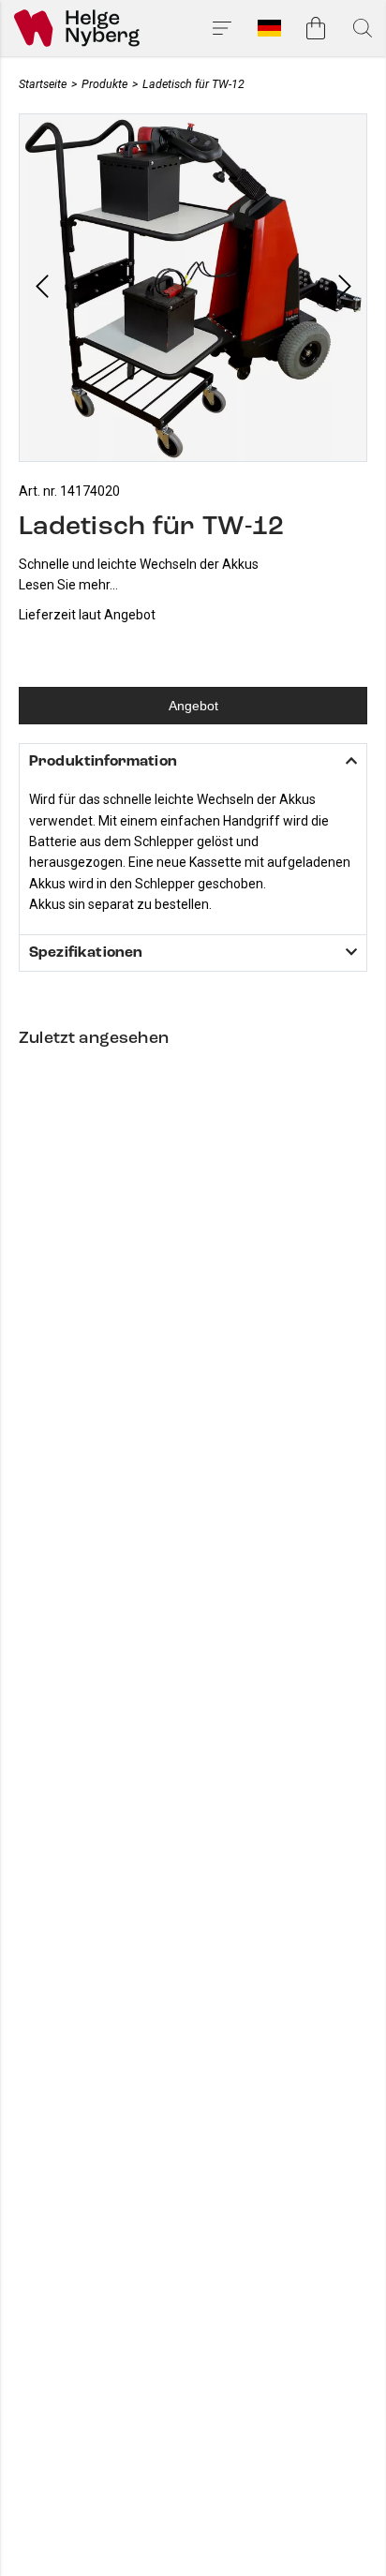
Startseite (43, 84)
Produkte (104, 84)
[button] (42, 288)
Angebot (193, 706)
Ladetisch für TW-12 (193, 84)
